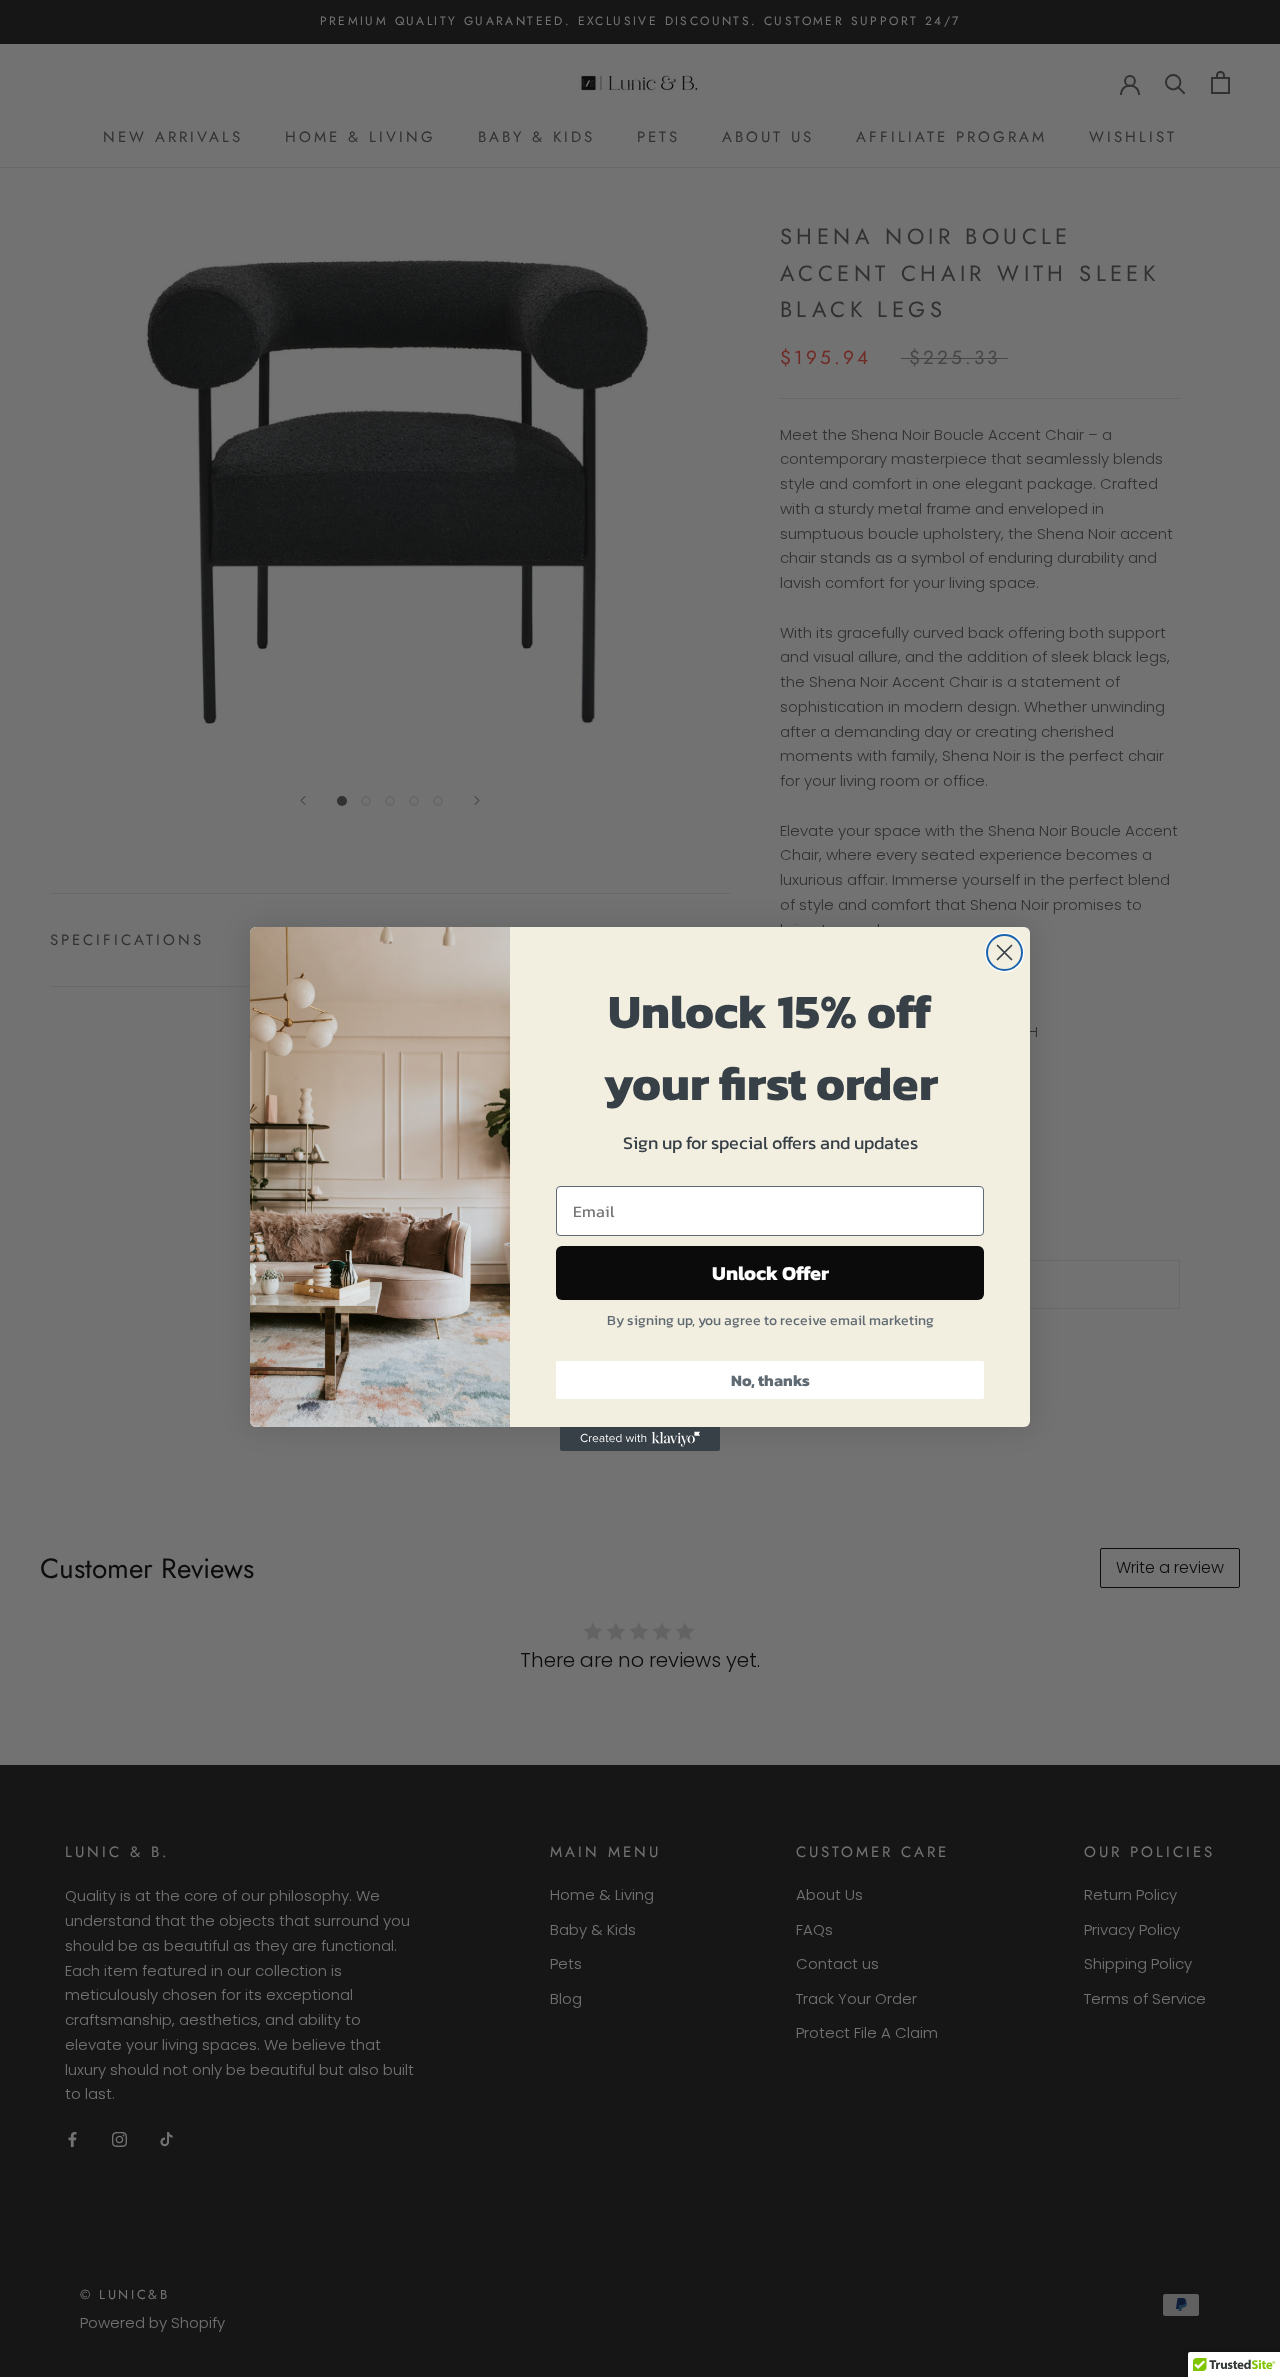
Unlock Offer (770, 1273)
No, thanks (770, 1380)
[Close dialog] (1004, 952)
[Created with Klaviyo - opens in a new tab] (640, 1439)
